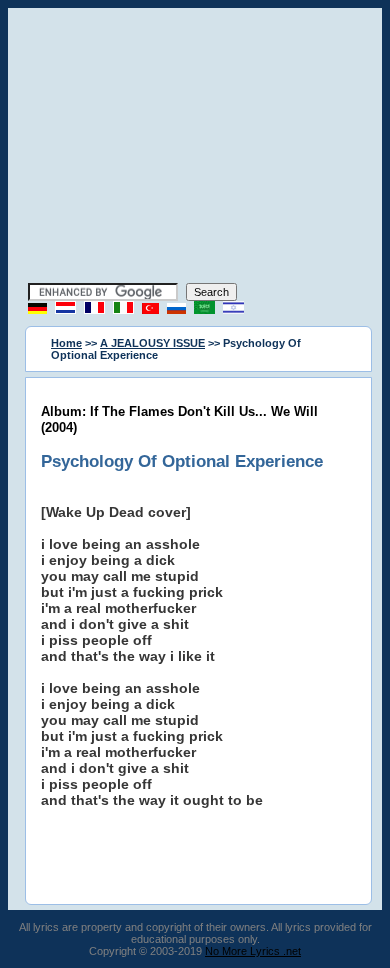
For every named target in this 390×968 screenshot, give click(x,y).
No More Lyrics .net (253, 951)
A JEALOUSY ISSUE (152, 343)
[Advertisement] (195, 148)
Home (66, 343)
